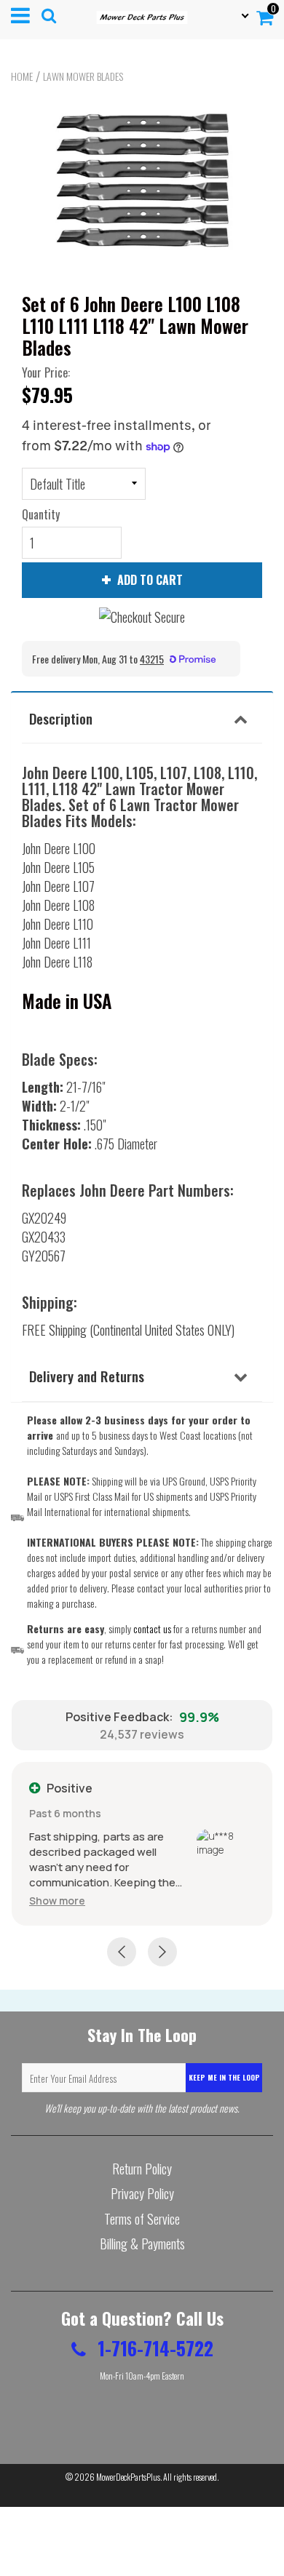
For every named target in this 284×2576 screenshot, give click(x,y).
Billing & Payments (142, 2244)
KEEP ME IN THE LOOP (224, 2077)
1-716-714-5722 (153, 2348)
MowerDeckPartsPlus (128, 2477)
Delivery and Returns (87, 1376)
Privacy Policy (142, 2193)
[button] (57, 1901)
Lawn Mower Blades (83, 76)
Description (61, 718)
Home (22, 76)
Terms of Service (142, 2219)
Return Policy (142, 2169)
